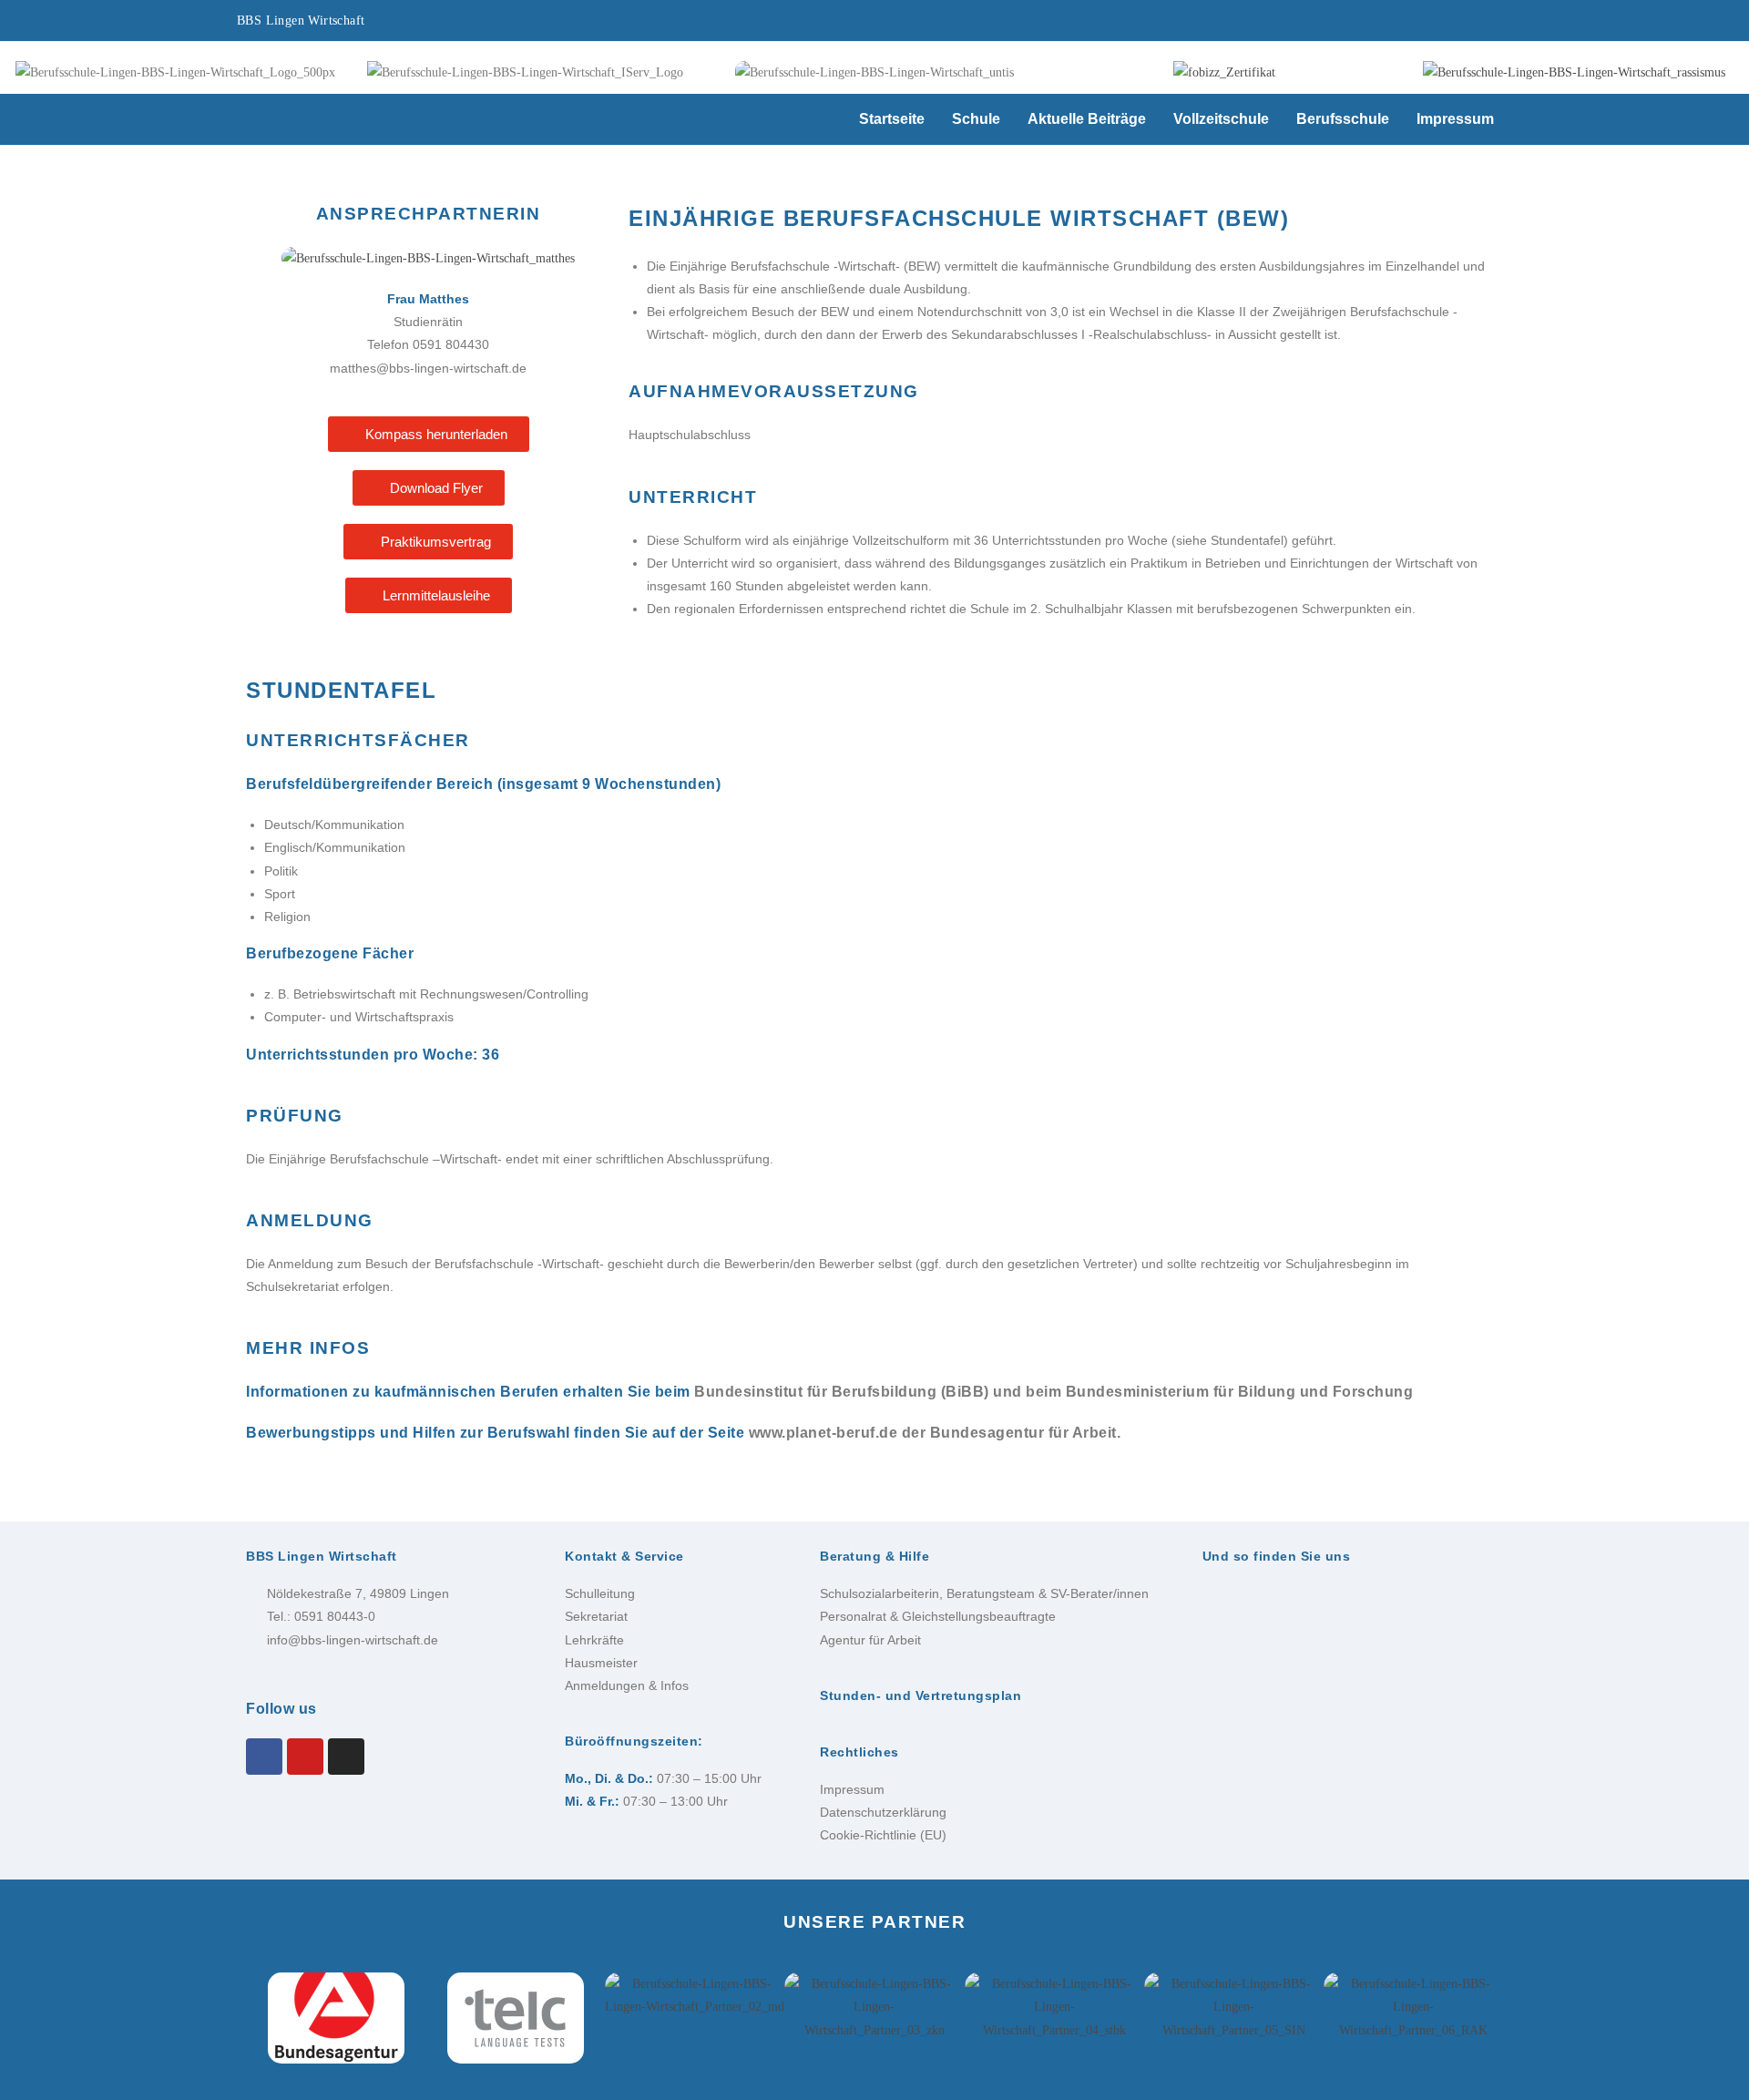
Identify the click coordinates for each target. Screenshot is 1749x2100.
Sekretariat (596, 1616)
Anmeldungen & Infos (627, 1685)
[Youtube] (305, 1757)
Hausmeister (601, 1663)
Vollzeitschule (1221, 119)
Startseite (892, 119)
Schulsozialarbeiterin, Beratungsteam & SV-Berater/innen (984, 1593)
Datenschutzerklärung (883, 1812)
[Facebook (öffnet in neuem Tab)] (1342, 23)
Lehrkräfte (594, 1640)
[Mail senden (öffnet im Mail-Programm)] (1494, 23)
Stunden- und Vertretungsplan (921, 1695)
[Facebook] (264, 1757)
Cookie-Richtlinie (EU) (883, 1835)
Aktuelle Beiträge (1087, 119)
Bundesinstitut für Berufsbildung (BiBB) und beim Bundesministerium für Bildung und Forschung (1053, 1392)
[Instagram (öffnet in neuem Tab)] (1396, 23)
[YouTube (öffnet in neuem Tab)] (1450, 23)
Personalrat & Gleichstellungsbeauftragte (938, 1616)
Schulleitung (600, 1593)
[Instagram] (346, 1757)
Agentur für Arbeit (870, 1640)
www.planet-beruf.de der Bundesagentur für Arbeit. (935, 1433)
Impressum (1455, 119)
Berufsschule (1343, 119)
